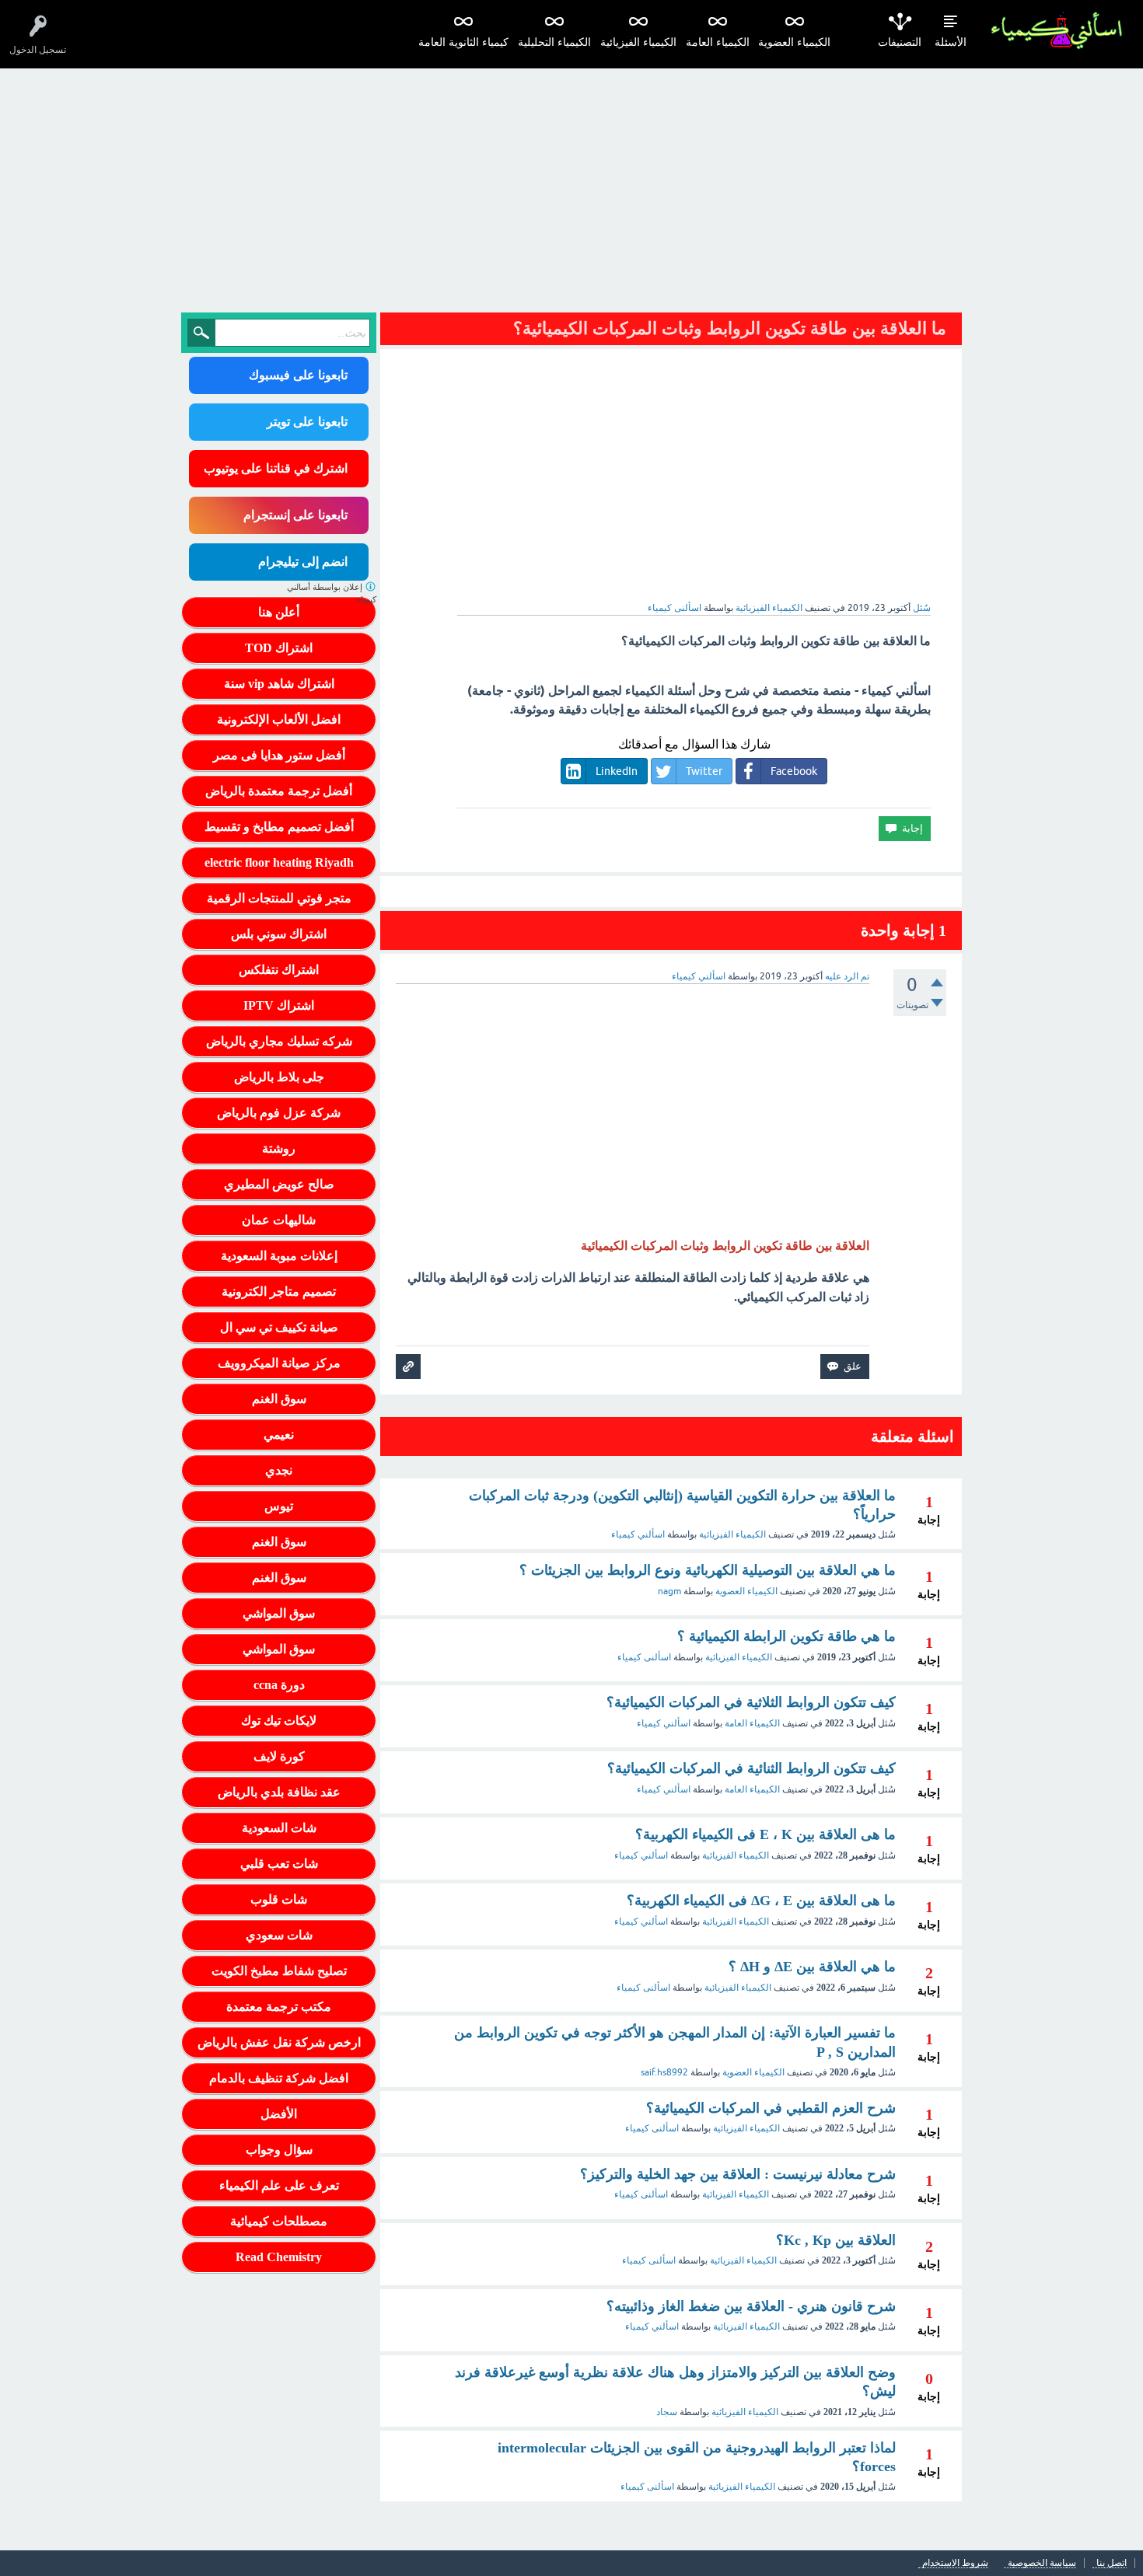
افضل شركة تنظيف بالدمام (279, 2078)
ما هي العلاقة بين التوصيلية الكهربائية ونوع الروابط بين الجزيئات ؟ (708, 1570)
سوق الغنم (279, 1399)
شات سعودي (279, 1935)
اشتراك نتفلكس (279, 970)
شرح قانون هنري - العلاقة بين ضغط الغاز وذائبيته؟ (751, 2306)
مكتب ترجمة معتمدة (279, 2007)
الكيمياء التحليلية (554, 42)
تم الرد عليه (847, 976)
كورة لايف (279, 1756)
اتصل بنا (1112, 2563)
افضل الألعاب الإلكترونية (279, 719)
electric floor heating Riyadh (279, 862)
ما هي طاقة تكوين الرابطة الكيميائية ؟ (786, 1636)
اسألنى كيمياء (644, 1657)
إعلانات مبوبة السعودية (279, 1256)
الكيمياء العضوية (794, 42)
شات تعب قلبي (279, 1864)
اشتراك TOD (279, 648)
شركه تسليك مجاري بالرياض (279, 1041)
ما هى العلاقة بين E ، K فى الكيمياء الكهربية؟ (765, 1834)
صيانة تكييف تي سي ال (279, 1327)
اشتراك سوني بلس (279, 934)
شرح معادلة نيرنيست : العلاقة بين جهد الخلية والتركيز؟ (738, 2174)
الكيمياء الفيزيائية (638, 42)
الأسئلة (951, 42)
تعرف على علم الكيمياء (279, 2185)
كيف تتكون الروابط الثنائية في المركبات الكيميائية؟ (752, 1768)
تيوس (279, 1506)
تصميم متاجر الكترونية (279, 1291)
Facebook (794, 771)
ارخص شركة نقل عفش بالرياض (279, 2042)
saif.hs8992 (664, 2072)
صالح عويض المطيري (279, 1184)
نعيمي (279, 1435)
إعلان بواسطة (332, 593)
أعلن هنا (279, 612)
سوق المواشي (279, 1613)
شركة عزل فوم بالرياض (279, 1113)
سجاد (667, 2412)
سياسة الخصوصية (1042, 2563)
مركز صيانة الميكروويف (279, 1363)
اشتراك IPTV (279, 1005)
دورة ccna (279, 1685)
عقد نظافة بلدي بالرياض (279, 1792)
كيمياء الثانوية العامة (463, 42)
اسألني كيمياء (638, 1534)
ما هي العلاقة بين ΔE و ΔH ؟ (812, 1967)
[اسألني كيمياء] (1056, 31)
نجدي (279, 1470)
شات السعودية (279, 1828)
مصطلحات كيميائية (279, 2221)
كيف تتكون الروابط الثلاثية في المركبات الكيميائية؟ (751, 1702)
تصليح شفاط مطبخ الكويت (279, 1971)
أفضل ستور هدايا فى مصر (279, 755)
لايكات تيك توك (279, 1721)
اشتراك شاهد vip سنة (279, 684)
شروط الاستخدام (955, 2563)
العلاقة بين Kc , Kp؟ (836, 2240)
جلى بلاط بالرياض (279, 1077)
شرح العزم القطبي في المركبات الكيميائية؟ (771, 2108)
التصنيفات (900, 42)
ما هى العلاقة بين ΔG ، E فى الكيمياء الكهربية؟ (761, 1901)
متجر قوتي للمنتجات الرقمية (279, 898)
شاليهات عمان (279, 1220)
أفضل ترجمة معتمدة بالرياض (279, 791)
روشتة (279, 1148)
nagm (669, 1591)
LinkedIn (617, 771)
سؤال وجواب (279, 2150)
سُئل (922, 608)
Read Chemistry (279, 2257)
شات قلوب (279, 1899)
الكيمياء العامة (718, 42)
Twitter (704, 771)
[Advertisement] (571, 185)
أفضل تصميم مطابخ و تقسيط (279, 827)
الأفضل (279, 2114)
